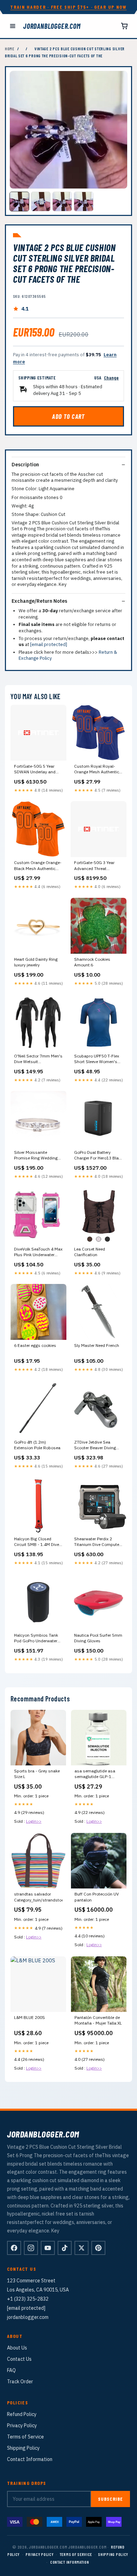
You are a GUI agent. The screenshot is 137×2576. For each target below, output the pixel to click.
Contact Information (30, 2459)
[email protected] (49, 644)
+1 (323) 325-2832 (28, 2299)
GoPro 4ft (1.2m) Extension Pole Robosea (37, 1445)
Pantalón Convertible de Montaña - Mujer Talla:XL (98, 2020)
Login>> (34, 1821)
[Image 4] (84, 202)
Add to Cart (68, 416)
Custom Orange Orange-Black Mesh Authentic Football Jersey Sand (38, 866)
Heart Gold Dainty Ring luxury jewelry (36, 962)
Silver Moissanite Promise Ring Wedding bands (36, 1156)
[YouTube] (48, 2248)
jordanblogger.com (52, 26)
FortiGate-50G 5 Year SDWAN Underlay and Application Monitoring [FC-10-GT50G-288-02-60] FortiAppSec (37, 769)
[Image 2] (41, 202)
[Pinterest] (98, 2248)
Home (10, 49)
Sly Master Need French (97, 1345)
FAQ (11, 2370)
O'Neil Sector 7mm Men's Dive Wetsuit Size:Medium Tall (38, 1059)
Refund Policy (22, 2414)
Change (111, 378)
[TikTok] (65, 2248)
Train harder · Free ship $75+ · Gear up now (68, 7)
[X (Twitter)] (81, 2248)
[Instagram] (31, 2248)
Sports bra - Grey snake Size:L (37, 1774)
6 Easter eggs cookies (35, 1345)
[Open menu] (13, 26)
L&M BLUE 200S (30, 2017)
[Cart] (124, 26)
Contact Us (19, 2359)
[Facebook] (14, 2248)
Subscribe (110, 2499)
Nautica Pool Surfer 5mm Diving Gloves (98, 1638)
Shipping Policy (23, 2448)
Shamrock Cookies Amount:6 (92, 962)
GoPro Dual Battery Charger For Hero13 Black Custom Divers (99, 1156)
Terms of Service (25, 2437)
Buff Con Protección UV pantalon (97, 1897)
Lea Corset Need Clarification (90, 1252)
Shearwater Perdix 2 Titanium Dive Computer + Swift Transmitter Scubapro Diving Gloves (97, 1542)
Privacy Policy (22, 2425)
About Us (17, 2348)
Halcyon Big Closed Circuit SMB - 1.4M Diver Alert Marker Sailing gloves (37, 1542)
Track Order (20, 2382)
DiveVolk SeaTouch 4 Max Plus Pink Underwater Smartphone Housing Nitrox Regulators (38, 1252)
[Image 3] (62, 202)
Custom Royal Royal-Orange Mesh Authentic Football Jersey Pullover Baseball (97, 769)
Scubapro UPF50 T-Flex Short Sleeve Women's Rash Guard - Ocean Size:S (97, 1059)
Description (25, 465)
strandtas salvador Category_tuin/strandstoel (38, 1897)
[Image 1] (19, 202)
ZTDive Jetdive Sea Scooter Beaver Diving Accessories (95, 1445)
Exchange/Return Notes (39, 601)
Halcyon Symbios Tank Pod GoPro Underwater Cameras (36, 1638)
